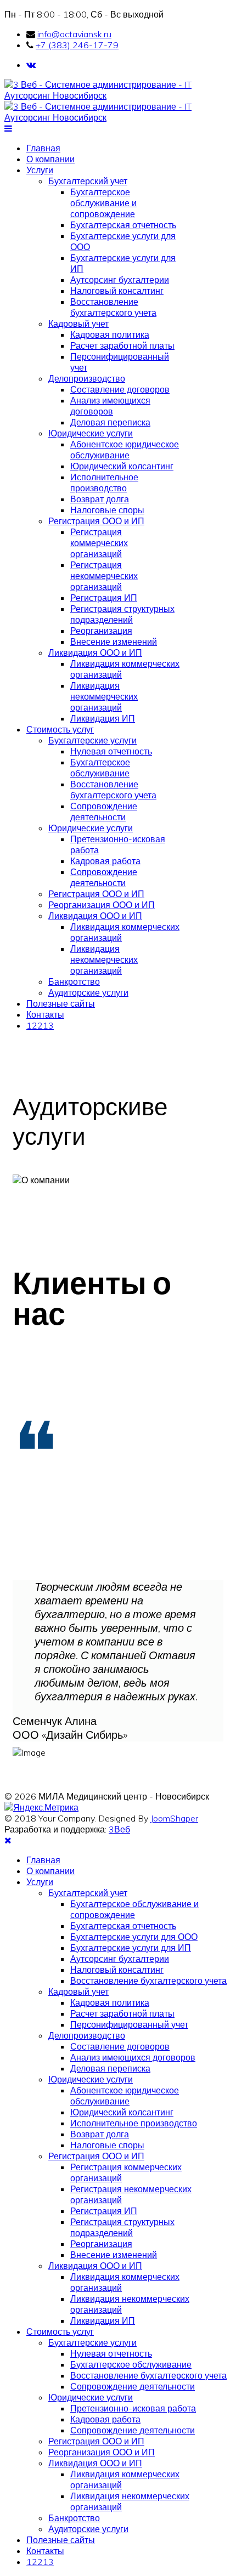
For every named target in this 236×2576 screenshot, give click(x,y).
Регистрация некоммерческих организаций (104, 576)
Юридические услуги (91, 433)
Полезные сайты (61, 1003)
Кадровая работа (105, 861)
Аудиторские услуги (88, 992)
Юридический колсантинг (122, 466)
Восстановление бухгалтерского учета (113, 307)
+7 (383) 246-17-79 (77, 45)
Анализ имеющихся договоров (110, 406)
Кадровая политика (110, 334)
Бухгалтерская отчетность (123, 225)
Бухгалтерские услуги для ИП (131, 1948)
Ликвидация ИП (103, 718)
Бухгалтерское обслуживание (100, 768)
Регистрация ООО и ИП (96, 521)
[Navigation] (8, 128)
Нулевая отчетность (111, 751)
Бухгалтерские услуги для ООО (134, 1937)
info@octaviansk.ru (74, 34)
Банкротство (74, 981)
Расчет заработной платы (122, 345)
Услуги (40, 170)
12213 (40, 1025)
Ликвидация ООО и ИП (95, 652)
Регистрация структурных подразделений (122, 614)
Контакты (45, 1014)
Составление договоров (120, 389)
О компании (50, 159)
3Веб (119, 1829)
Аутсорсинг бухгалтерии (120, 280)
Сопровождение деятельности (104, 812)
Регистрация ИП (104, 598)
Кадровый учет (78, 324)
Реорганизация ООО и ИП (102, 905)
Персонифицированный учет (129, 2024)
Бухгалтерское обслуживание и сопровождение (103, 203)
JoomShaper (174, 1818)
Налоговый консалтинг (117, 291)
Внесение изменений (114, 642)
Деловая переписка (110, 422)
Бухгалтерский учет (88, 181)
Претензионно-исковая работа (133, 2408)
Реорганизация (101, 631)
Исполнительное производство (104, 483)
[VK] (31, 65)
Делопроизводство (87, 378)
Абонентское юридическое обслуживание (125, 450)
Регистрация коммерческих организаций (99, 543)
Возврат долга (100, 499)
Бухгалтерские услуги (92, 740)
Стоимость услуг (60, 729)
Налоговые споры (107, 510)
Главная (43, 148)
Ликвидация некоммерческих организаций (104, 696)
